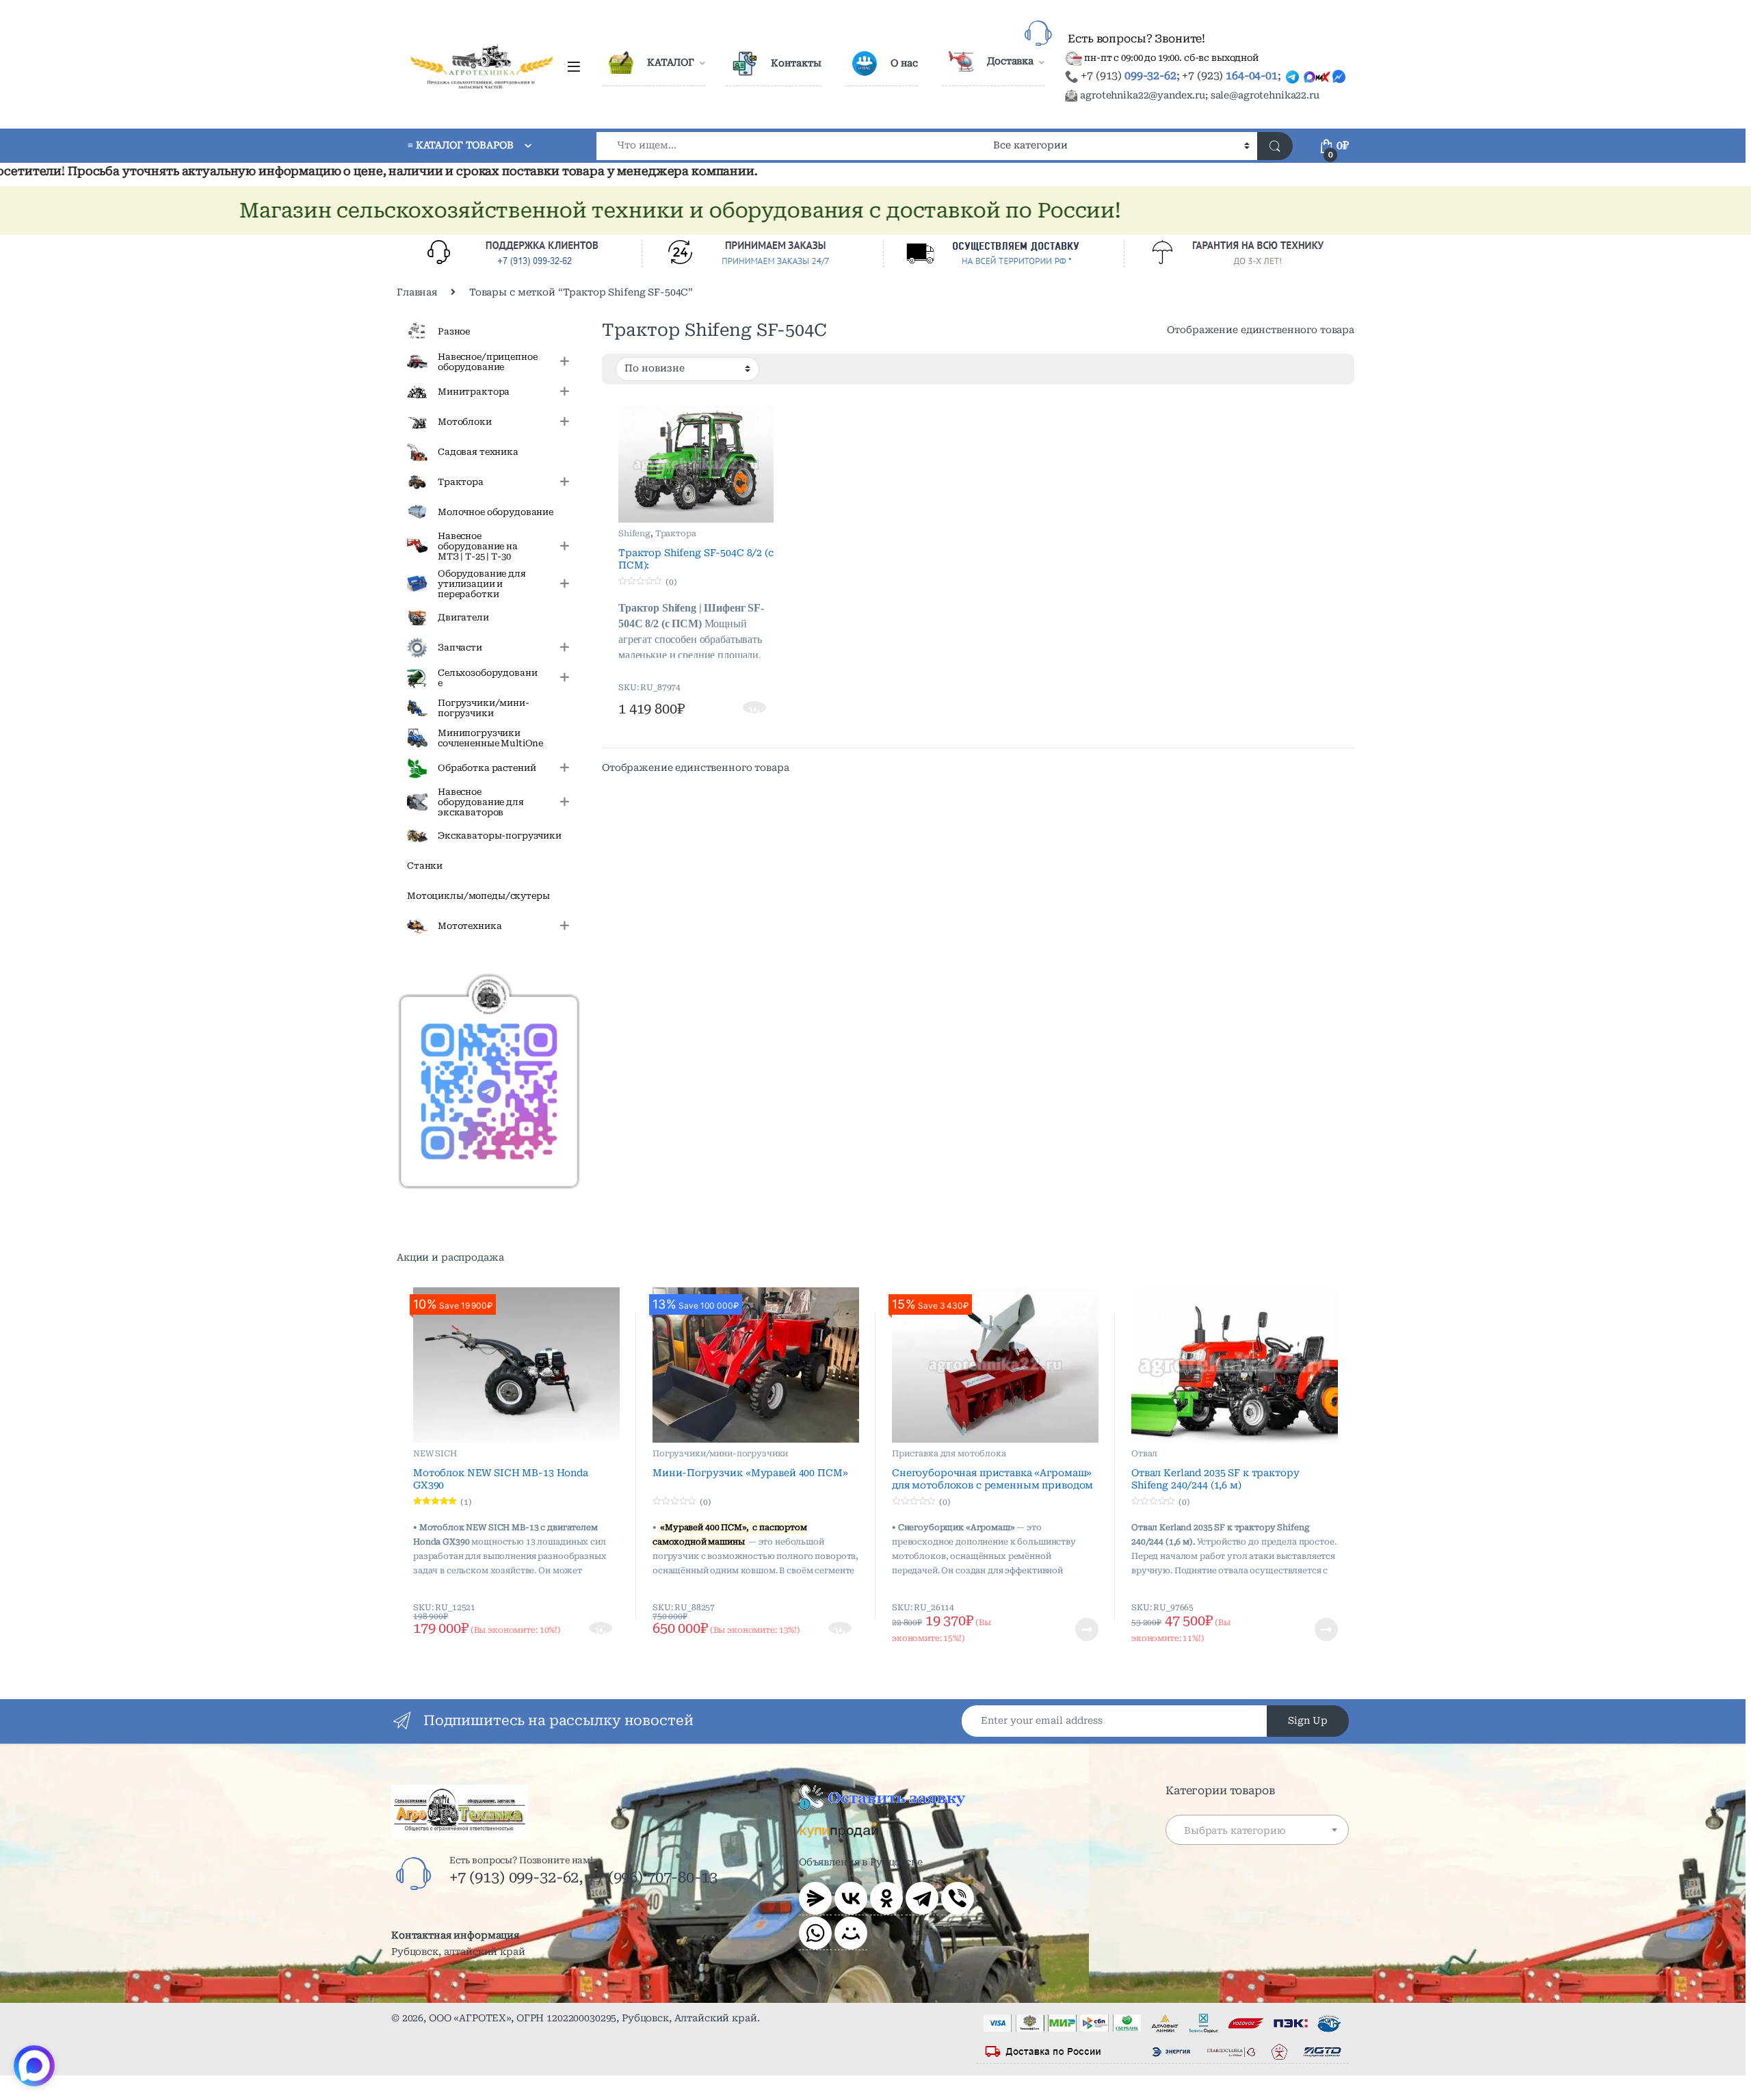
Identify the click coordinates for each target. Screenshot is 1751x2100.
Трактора (676, 534)
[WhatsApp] (815, 1933)
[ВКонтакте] (851, 1898)
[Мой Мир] (851, 1933)
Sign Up (1308, 1720)
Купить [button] (755, 709)
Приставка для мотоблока (949, 1454)
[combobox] (791, 146)
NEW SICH (435, 1454)
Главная (417, 292)
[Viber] (958, 1898)
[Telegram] (922, 1898)
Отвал (1144, 1454)
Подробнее (1070, 1629)
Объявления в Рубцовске (861, 1862)
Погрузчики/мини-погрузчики (720, 1454)
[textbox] (1257, 1830)
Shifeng (634, 534)
